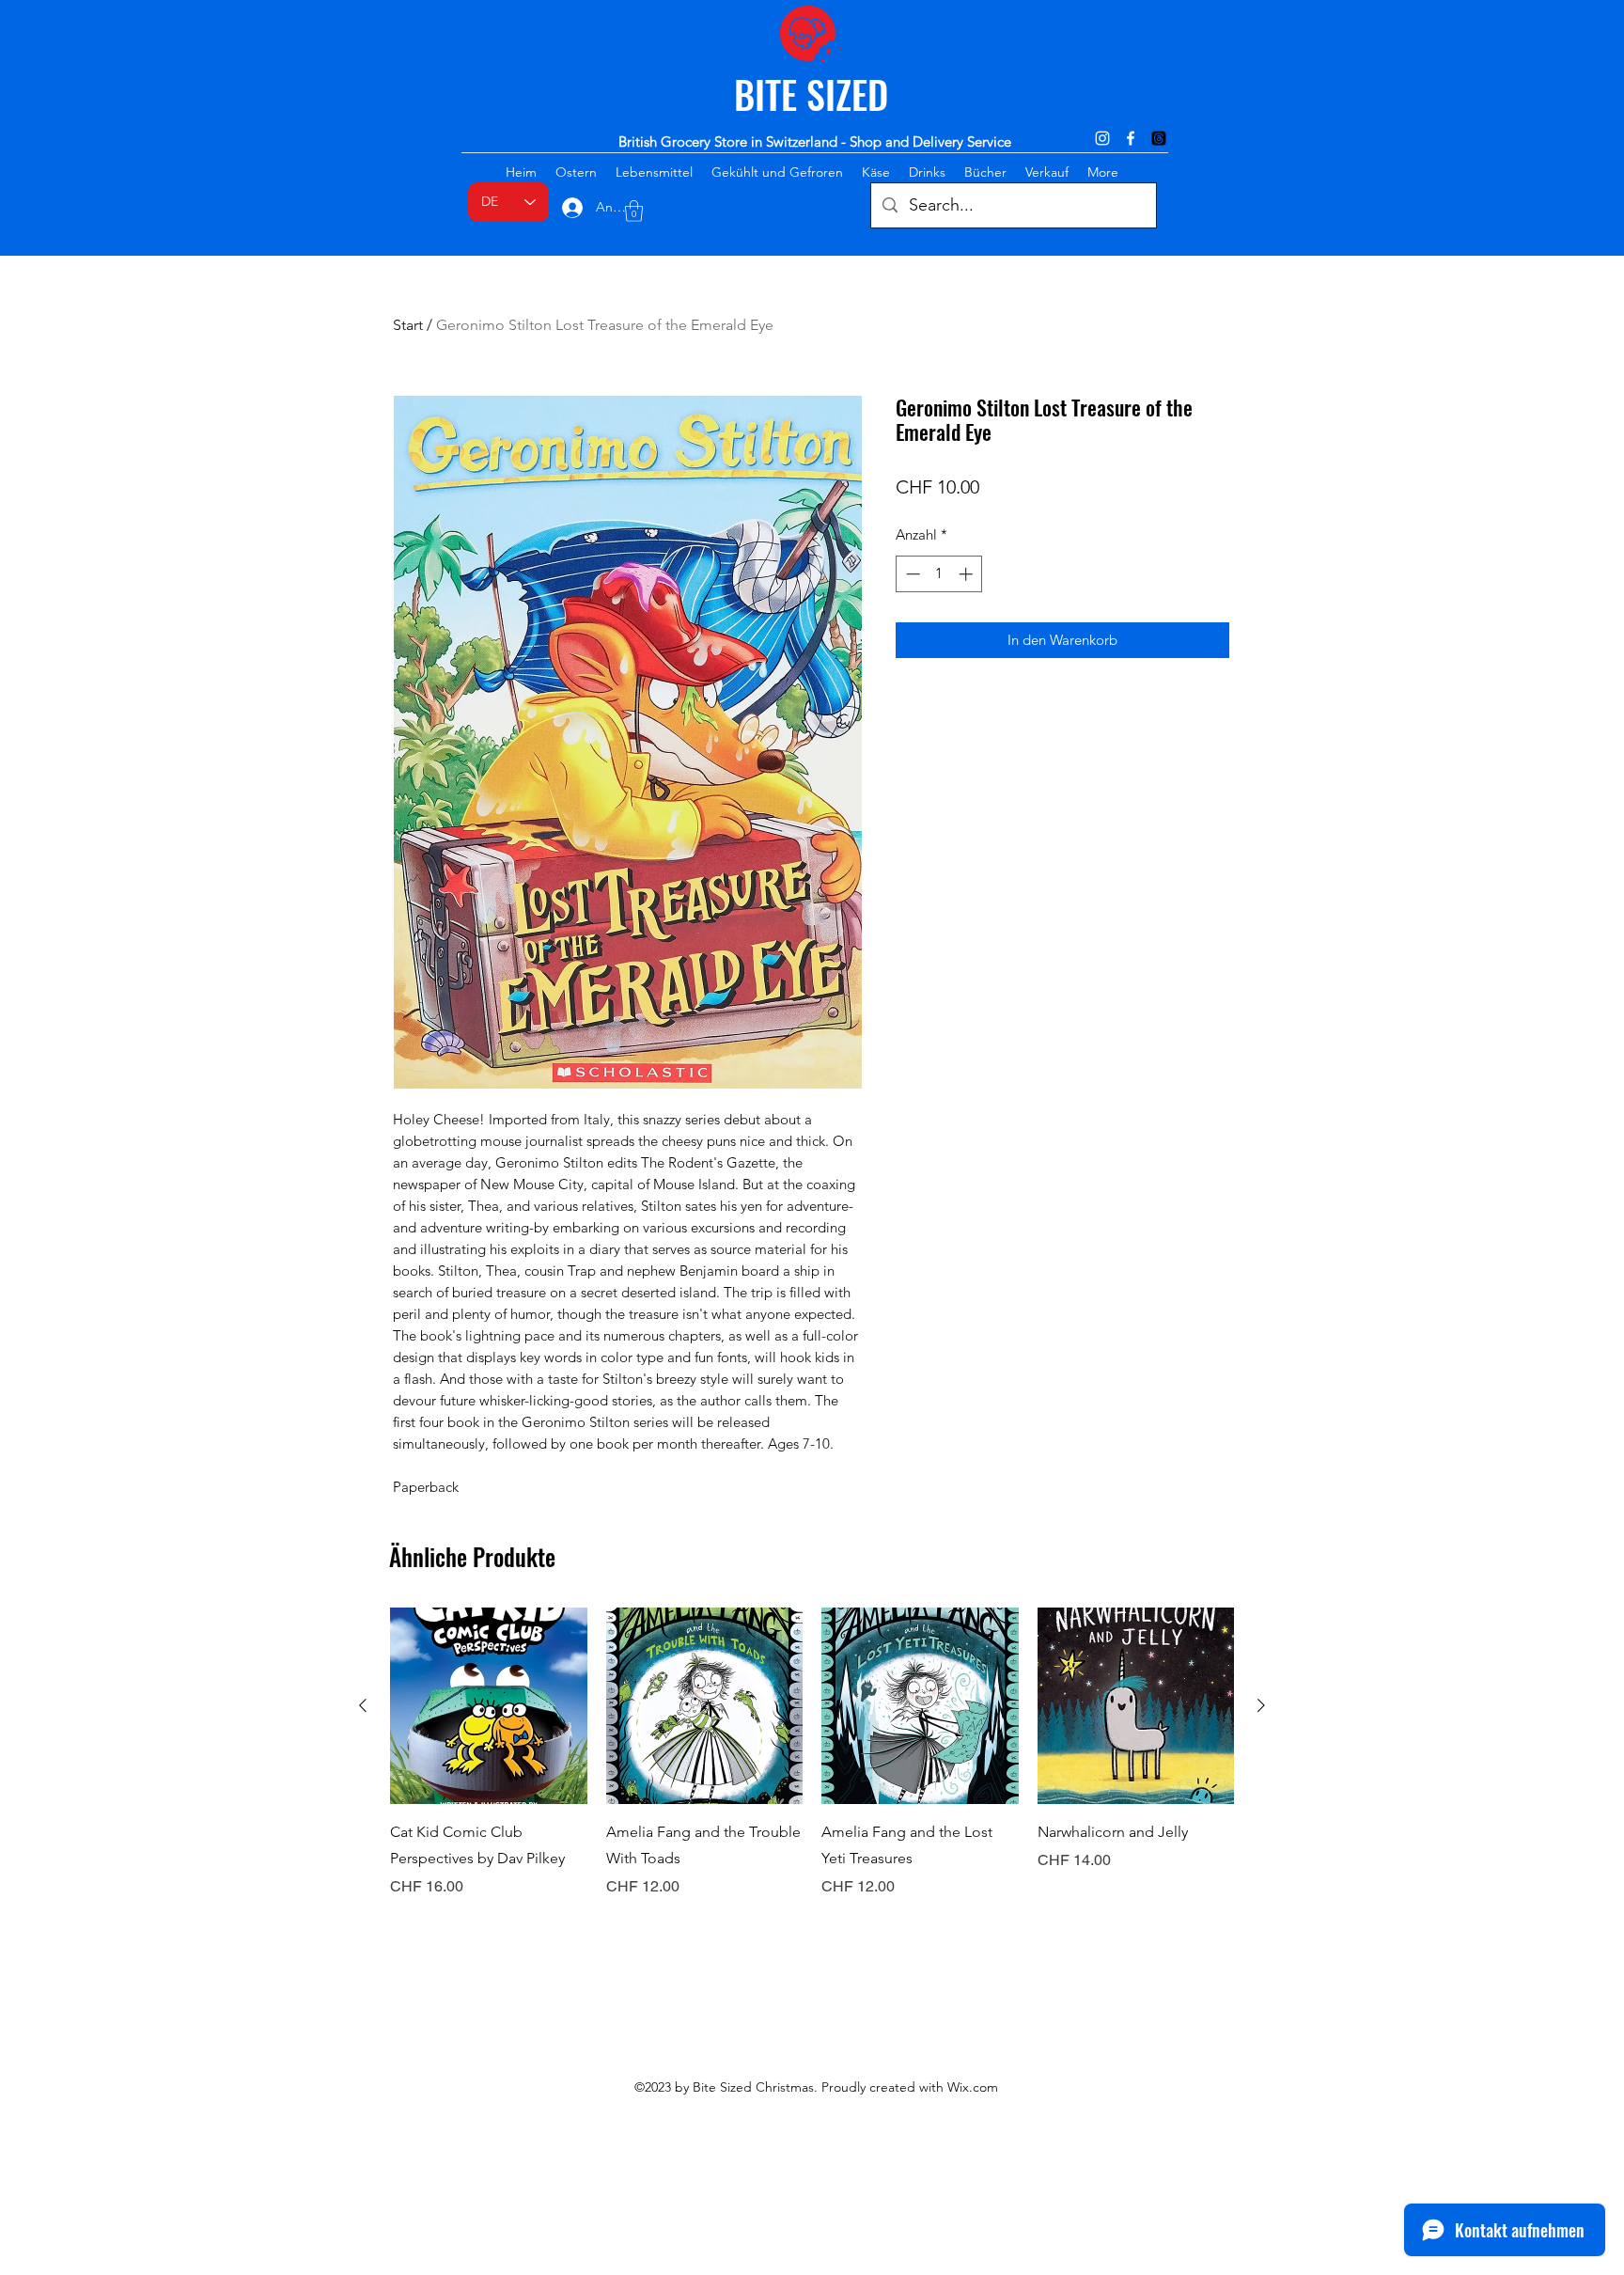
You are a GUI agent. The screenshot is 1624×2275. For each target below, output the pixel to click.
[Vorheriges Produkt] (363, 1705)
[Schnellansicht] (489, 1706)
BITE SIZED (811, 94)
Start (408, 325)
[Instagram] (1102, 138)
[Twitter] (1159, 138)
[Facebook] (1131, 138)
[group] (812, 1766)
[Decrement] (911, 574)
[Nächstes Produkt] (1261, 1705)
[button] (634, 211)
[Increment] (968, 574)
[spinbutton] (939, 574)
